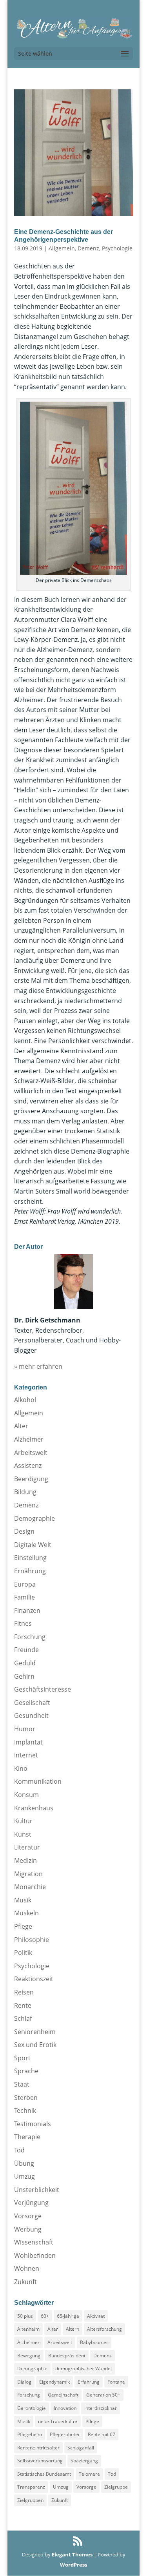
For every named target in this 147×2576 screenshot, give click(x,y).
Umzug (24, 2176)
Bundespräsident (67, 2356)
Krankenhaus (34, 1808)
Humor (25, 1729)
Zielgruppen (30, 2500)
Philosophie (32, 1940)
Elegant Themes (72, 2554)
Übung (24, 2163)
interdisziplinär (101, 2408)
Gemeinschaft (63, 2395)
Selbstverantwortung (40, 2461)
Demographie (34, 1518)
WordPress (73, 2565)
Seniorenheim (35, 2032)
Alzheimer (29, 1439)
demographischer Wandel (83, 2369)
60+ (45, 2316)
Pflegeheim (30, 2434)
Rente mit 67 (102, 2434)
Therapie (27, 2137)
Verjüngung (31, 2203)
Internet (26, 1755)
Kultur (23, 1821)
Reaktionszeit (34, 1979)
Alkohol (25, 1400)
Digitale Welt (33, 1545)
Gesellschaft (32, 1703)
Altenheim (28, 2329)
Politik (23, 1953)
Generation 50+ (103, 2395)
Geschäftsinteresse (43, 1689)
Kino (21, 1768)
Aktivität (96, 2316)
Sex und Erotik (35, 2045)
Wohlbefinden (35, 2255)
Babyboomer (94, 2342)
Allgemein (62, 248)
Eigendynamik (54, 2382)
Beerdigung (31, 1479)
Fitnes (23, 1623)
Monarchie (30, 1887)
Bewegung (29, 2356)
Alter (21, 1426)
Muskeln (26, 1913)
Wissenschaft (34, 2242)
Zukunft (25, 2282)
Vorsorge (28, 2216)
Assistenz (28, 1466)
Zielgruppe (116, 2487)
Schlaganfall (81, 2448)
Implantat (28, 1742)
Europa (25, 1584)
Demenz (88, 248)
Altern (73, 2329)
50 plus (25, 2316)
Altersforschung (104, 2329)
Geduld (25, 1663)
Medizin (25, 1860)
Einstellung (30, 1558)
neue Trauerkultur (58, 2421)
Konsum (26, 1795)
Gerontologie (32, 2408)
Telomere (89, 2474)
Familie (24, 1597)
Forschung (30, 1637)
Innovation (65, 2408)
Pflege (23, 1926)
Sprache (26, 2071)
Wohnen (27, 2268)
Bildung (25, 1492)
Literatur (27, 1847)
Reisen (24, 1992)
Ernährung (30, 1571)
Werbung (28, 2229)
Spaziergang (84, 2461)
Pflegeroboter (65, 2434)
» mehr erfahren (38, 1366)
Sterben (26, 2098)
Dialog (24, 2382)
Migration (28, 1874)
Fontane (116, 2382)
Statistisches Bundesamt (44, 2474)
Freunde (26, 1650)
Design (24, 1531)
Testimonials (33, 2124)
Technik (25, 2110)
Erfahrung (89, 2382)
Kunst (23, 1834)
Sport (22, 2058)
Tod (19, 2150)
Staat (22, 2084)
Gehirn (24, 1676)
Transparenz (31, 2487)
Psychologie (117, 248)
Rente (23, 2005)
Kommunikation (38, 1781)
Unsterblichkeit (37, 2190)
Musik (23, 1900)
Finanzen (27, 1610)
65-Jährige (68, 2316)
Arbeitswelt (31, 1453)
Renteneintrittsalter (38, 2448)
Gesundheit (31, 1716)
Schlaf (23, 2018)
